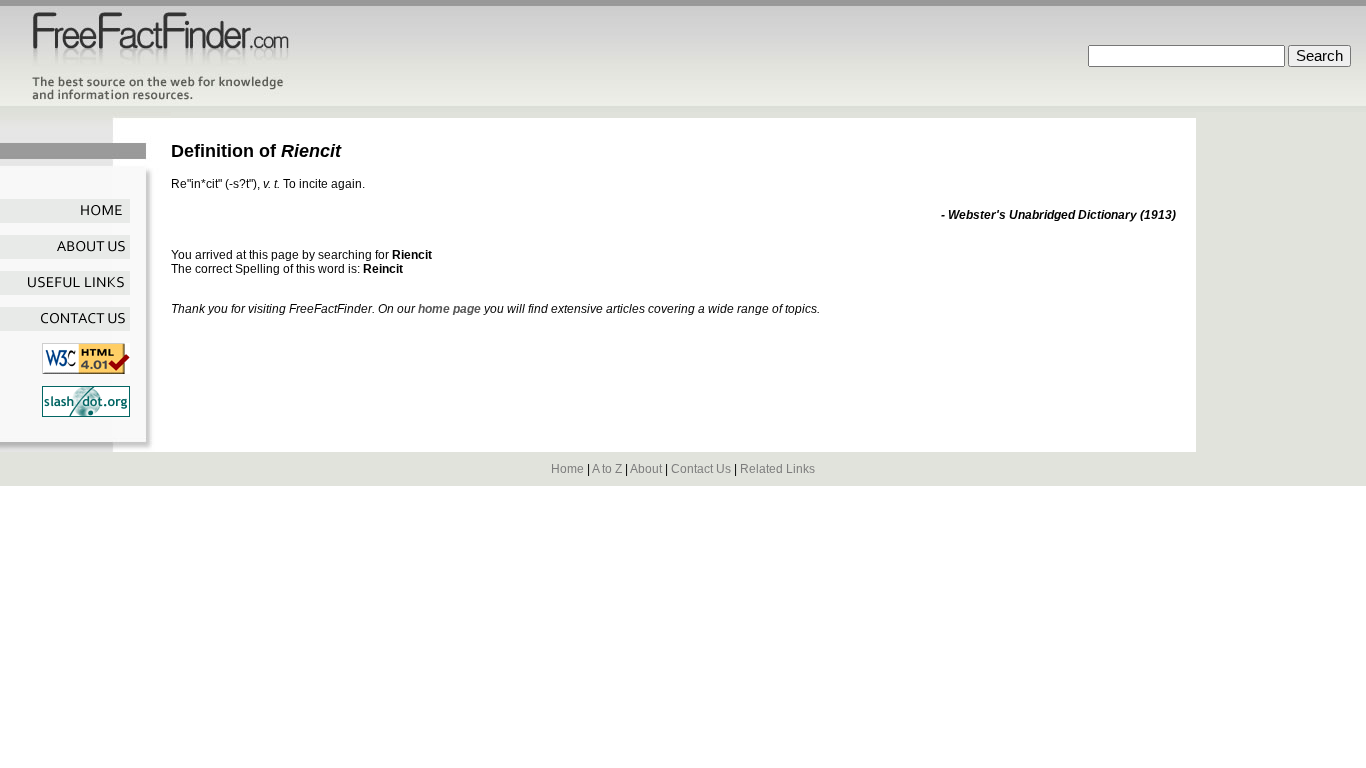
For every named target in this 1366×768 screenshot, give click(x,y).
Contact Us (701, 469)
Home (567, 469)
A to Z (607, 469)
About (646, 469)
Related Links (777, 469)
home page (449, 309)
